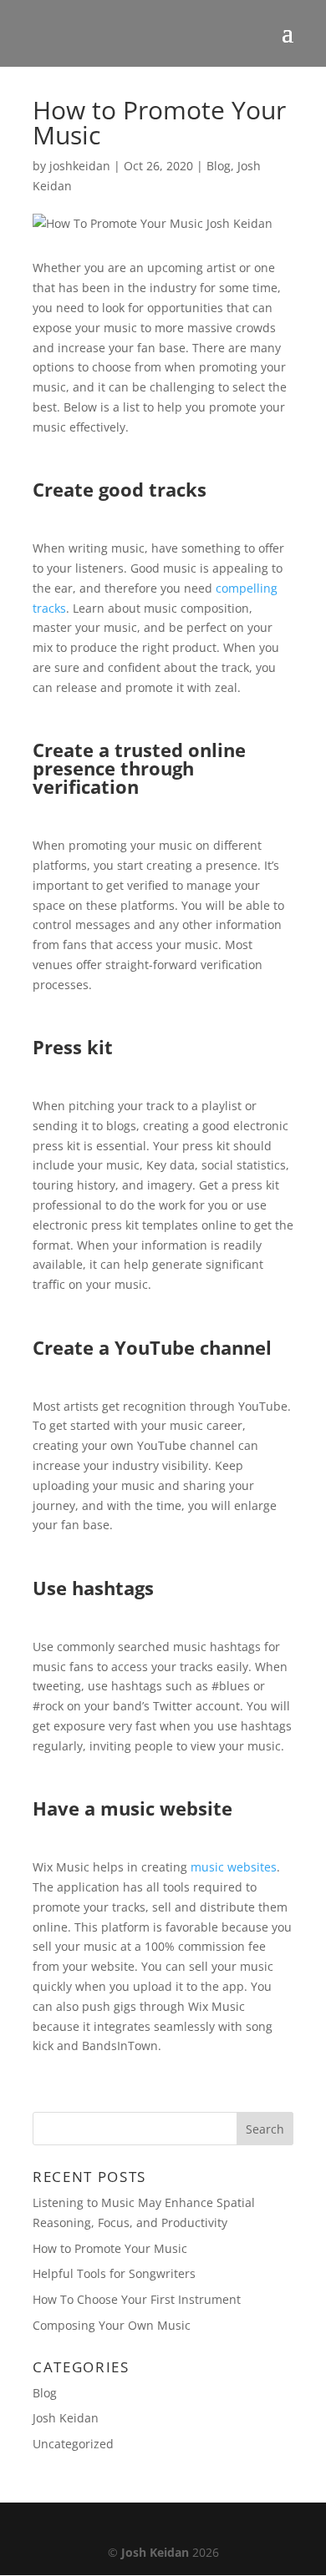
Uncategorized (73, 2444)
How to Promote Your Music (110, 2248)
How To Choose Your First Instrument (137, 2299)
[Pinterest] (224, 2525)
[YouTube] (188, 2525)
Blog (219, 166)
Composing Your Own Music (112, 2325)
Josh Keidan (66, 2418)
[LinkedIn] (152, 2525)
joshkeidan (80, 166)
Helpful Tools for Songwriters (114, 2273)
